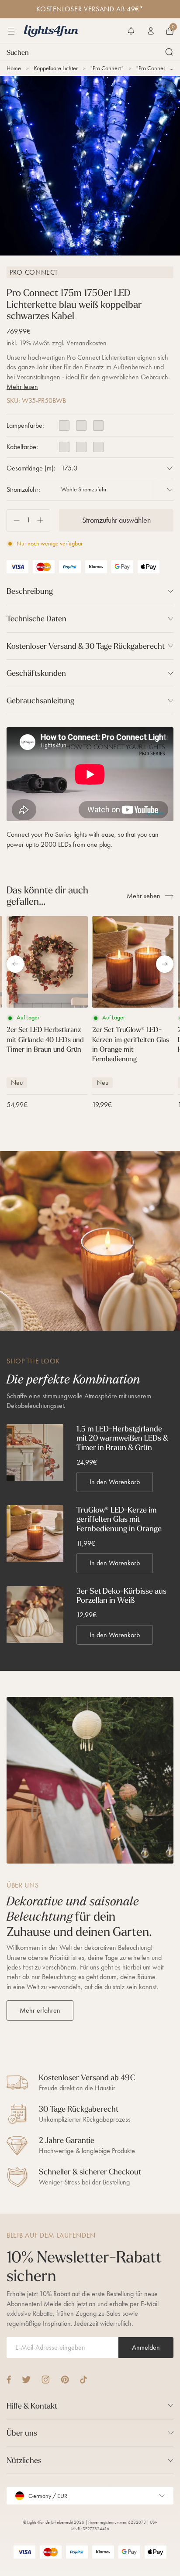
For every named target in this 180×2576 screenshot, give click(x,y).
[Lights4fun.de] (51, 31)
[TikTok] (84, 2380)
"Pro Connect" (107, 68)
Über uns (22, 2433)
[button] (131, 31)
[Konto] (151, 31)
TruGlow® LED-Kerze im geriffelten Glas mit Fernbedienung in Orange (119, 1519)
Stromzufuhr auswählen (116, 520)
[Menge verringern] (13, 520)
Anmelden (146, 2347)
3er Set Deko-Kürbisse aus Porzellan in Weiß (121, 1596)
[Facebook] (9, 2380)
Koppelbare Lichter (56, 68)
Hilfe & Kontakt (32, 2406)
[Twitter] (26, 2380)
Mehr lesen (22, 387)
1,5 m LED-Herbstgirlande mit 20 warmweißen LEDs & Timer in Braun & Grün (122, 1438)
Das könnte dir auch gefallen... (47, 896)
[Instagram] (46, 2380)
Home (14, 68)
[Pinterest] (65, 2380)
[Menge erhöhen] (43, 520)
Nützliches (24, 2460)
